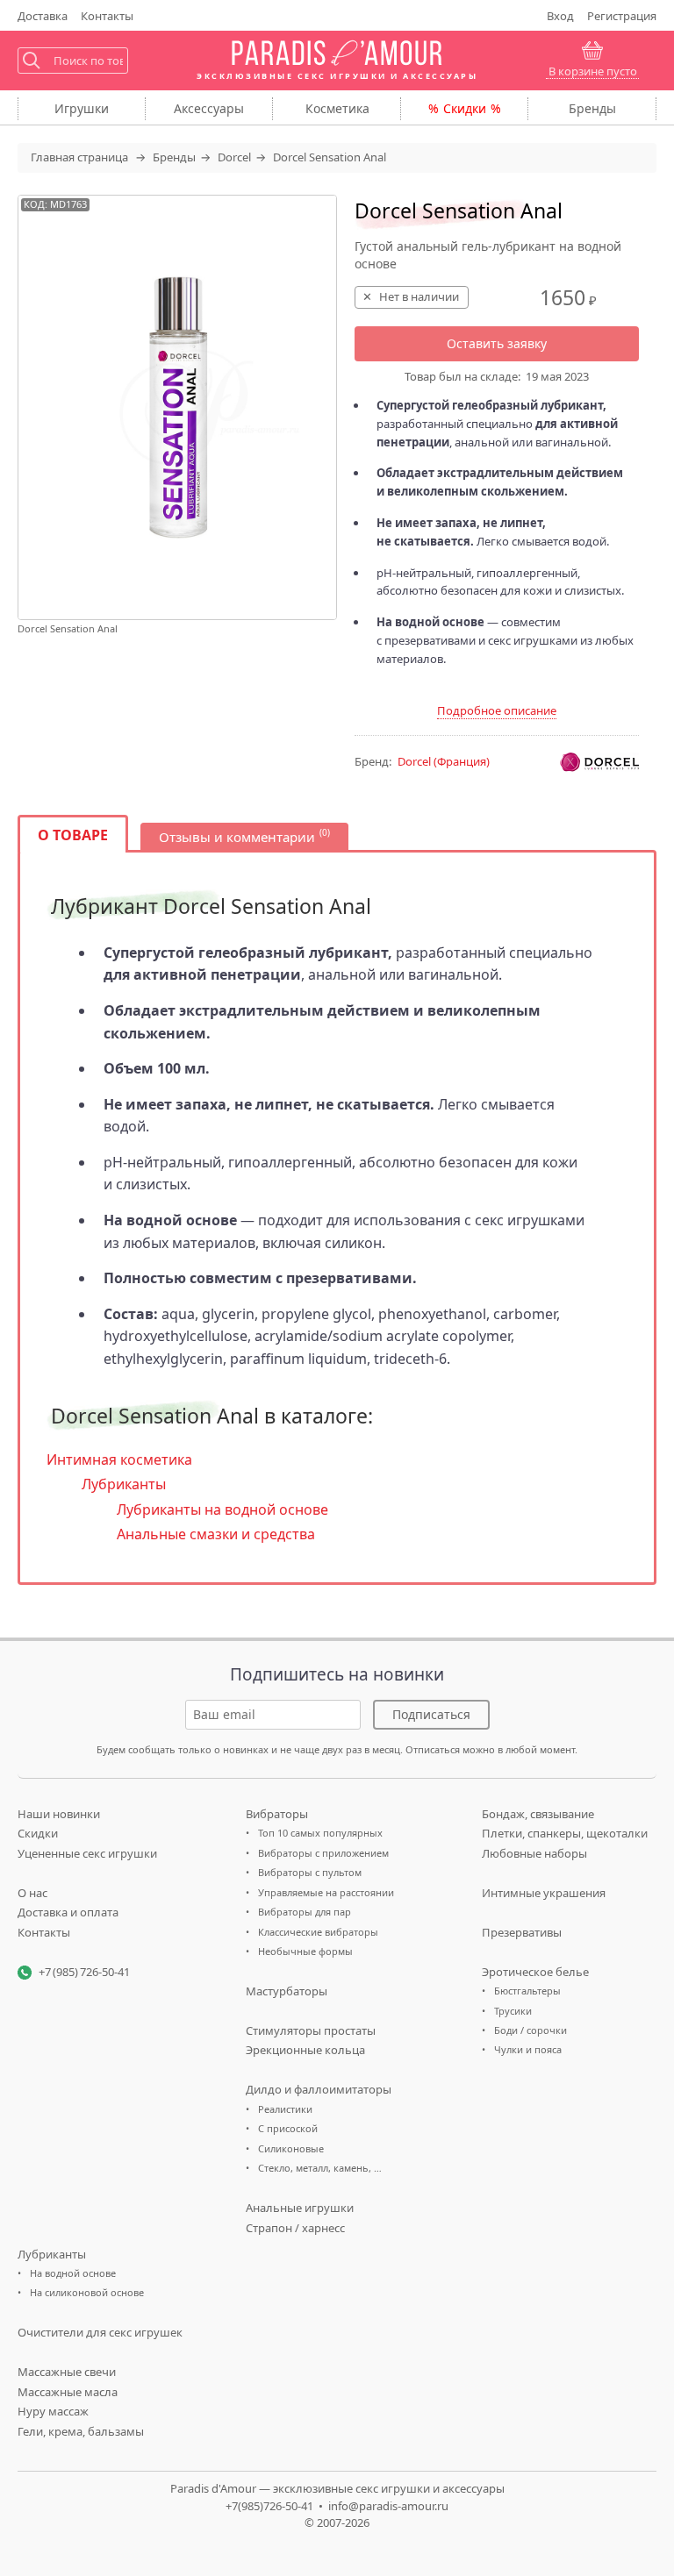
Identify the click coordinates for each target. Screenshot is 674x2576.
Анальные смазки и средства (216, 1534)
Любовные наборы (534, 1853)
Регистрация (622, 16)
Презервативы (522, 1932)
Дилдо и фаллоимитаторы (319, 2089)
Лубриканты (124, 1484)
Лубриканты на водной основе (222, 1509)
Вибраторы (277, 1814)
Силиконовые (291, 2148)
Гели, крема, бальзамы (81, 2431)
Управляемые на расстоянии (326, 1892)
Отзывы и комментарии (237, 837)
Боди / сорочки (531, 2030)
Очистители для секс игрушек (100, 2332)
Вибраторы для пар (305, 1912)
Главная (79, 157)
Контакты (107, 16)
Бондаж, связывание (538, 1814)
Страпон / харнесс (295, 2228)
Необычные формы (305, 1951)
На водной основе (73, 2273)
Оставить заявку (497, 343)
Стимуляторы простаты (311, 2030)
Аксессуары (209, 108)
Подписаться (431, 1714)
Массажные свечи (67, 2372)
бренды (592, 108)
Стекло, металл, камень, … (320, 2168)
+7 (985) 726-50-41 (84, 1972)
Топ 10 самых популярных (320, 1833)
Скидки (465, 108)
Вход (560, 16)
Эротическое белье (535, 1972)
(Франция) (444, 761)
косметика (337, 108)
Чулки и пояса (528, 2049)
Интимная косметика (119, 1459)
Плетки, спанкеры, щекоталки (565, 1833)
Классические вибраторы (318, 1932)
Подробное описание (497, 710)
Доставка (43, 16)
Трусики (513, 2011)
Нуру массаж (53, 2411)
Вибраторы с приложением (323, 1853)
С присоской (288, 2128)
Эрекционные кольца (305, 2050)
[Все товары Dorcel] (599, 762)
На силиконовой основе (87, 2292)
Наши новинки (59, 1814)
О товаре (73, 835)
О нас (32, 1893)
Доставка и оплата (68, 1912)
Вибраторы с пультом (310, 1872)
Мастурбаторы (287, 1991)
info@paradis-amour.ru (388, 2506)
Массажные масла (68, 2392)
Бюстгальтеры (527, 1991)
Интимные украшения (544, 1893)
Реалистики (285, 2109)
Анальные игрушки (300, 2208)
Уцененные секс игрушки (87, 1853)
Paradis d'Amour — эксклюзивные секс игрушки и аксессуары (337, 2488)
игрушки (82, 108)
